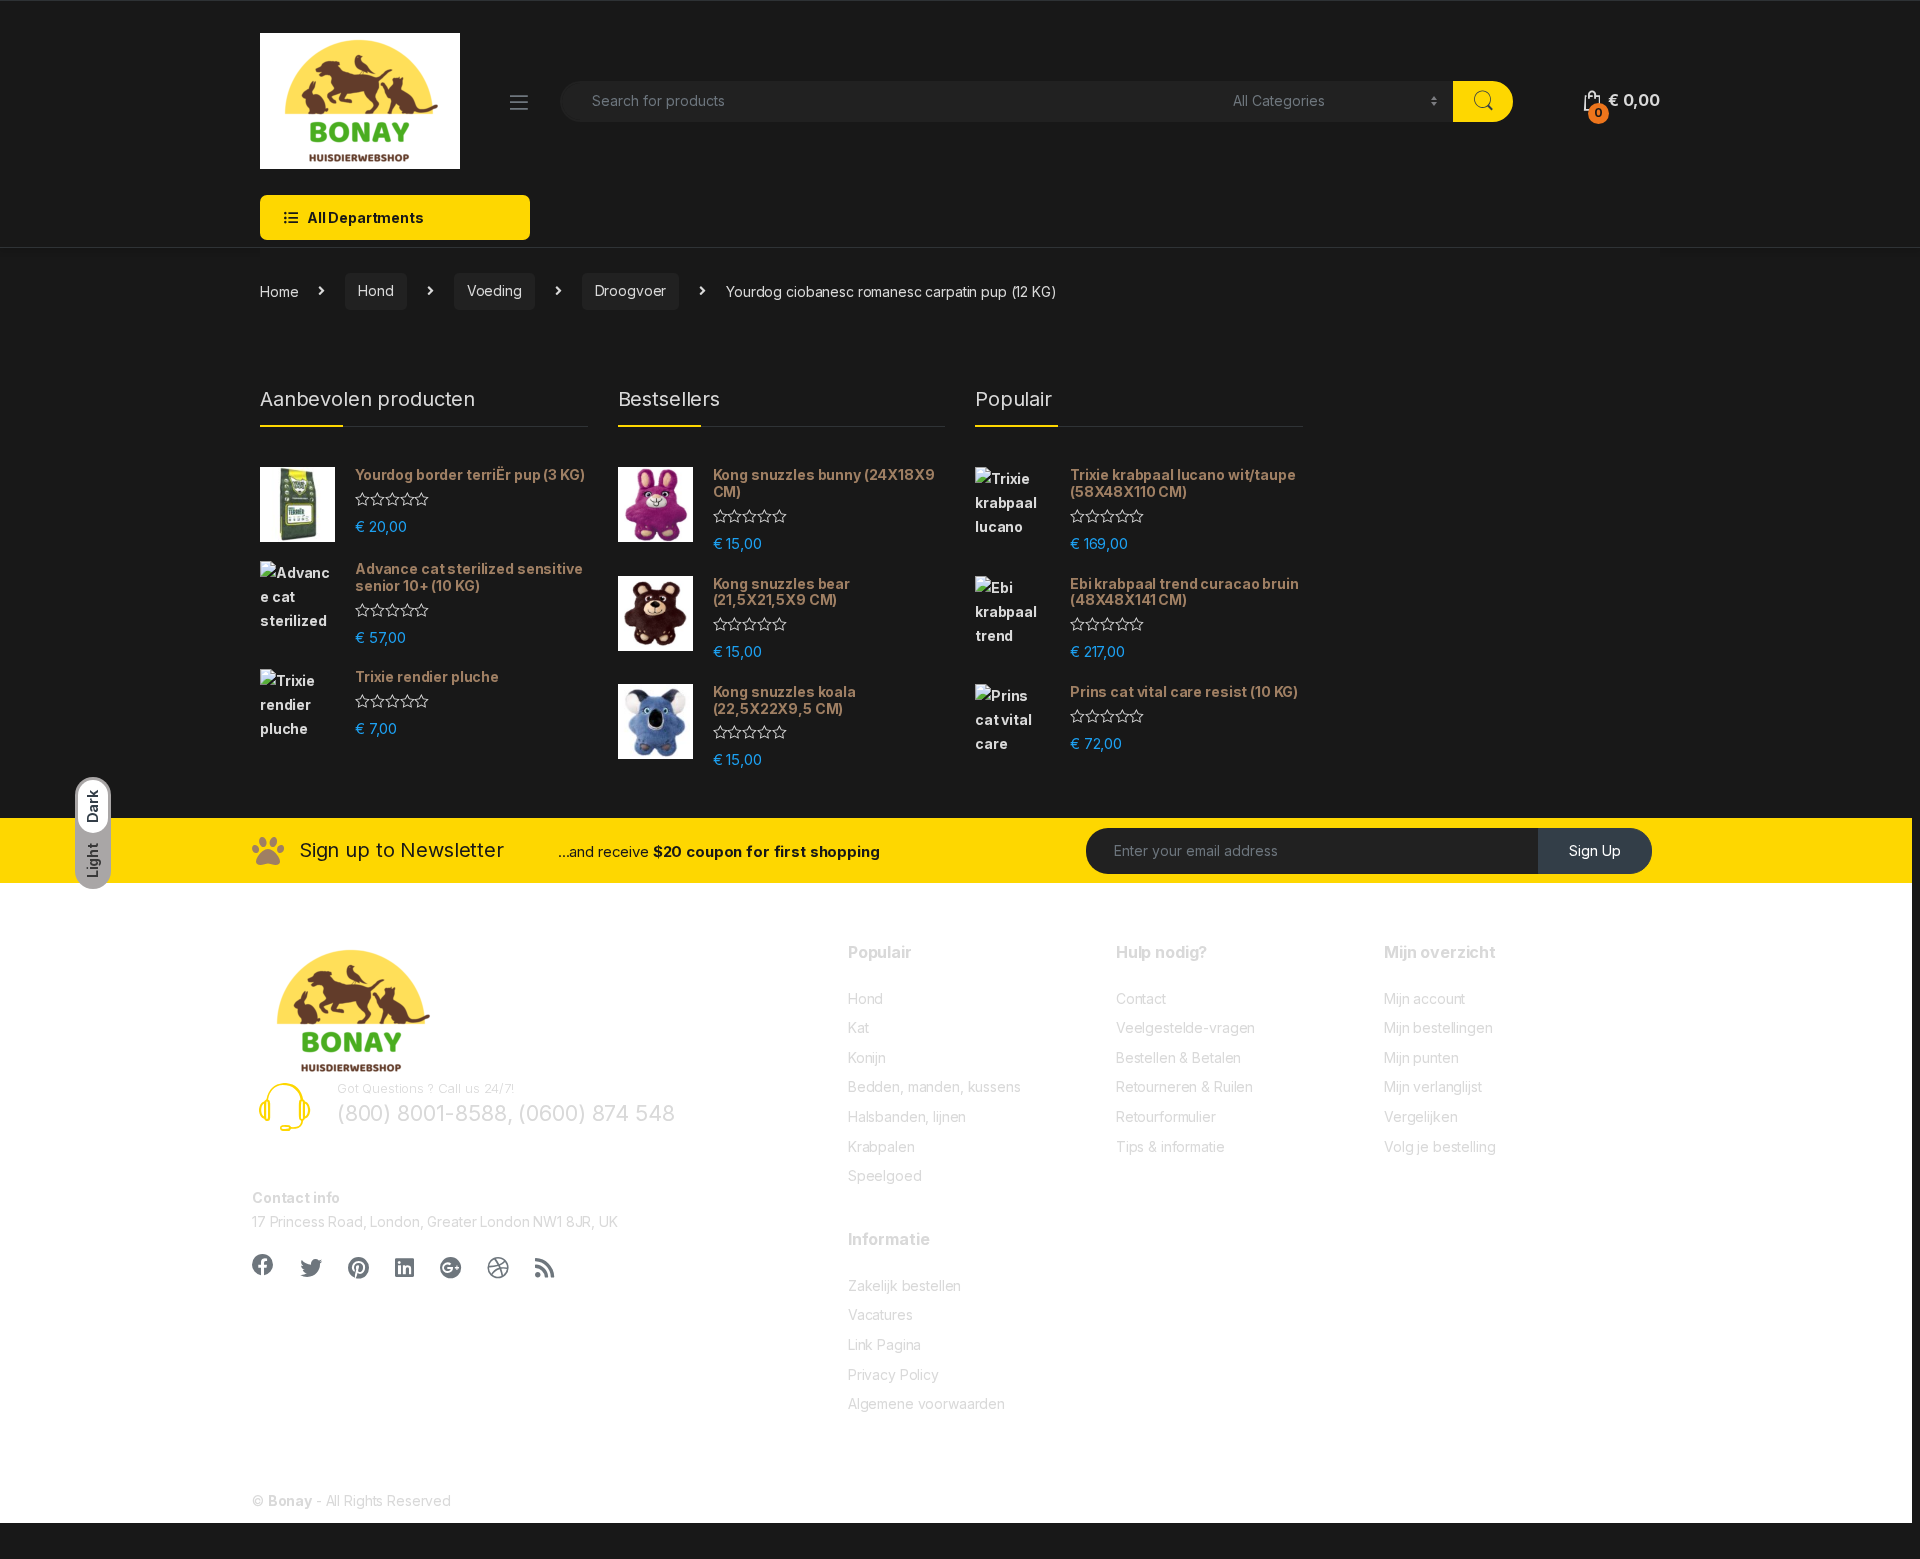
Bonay (290, 1500)
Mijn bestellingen (1438, 1027)
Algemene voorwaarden (926, 1403)
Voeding (494, 290)
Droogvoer (631, 290)
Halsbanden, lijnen (907, 1116)
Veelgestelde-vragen (1185, 1027)
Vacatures (880, 1314)
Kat (858, 1027)
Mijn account (1424, 998)
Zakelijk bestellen (904, 1285)
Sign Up (1595, 850)
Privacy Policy (893, 1374)
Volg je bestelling (1439, 1146)
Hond (375, 290)
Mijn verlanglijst (1433, 1086)
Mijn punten (1421, 1057)
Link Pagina (884, 1344)
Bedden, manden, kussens (934, 1086)
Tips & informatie (1170, 1146)
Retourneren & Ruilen (1184, 1086)
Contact (1141, 998)
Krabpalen (881, 1146)
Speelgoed (885, 1175)
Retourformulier (1166, 1116)
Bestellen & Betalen (1178, 1057)
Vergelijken (1420, 1116)
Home (279, 290)
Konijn (867, 1057)
